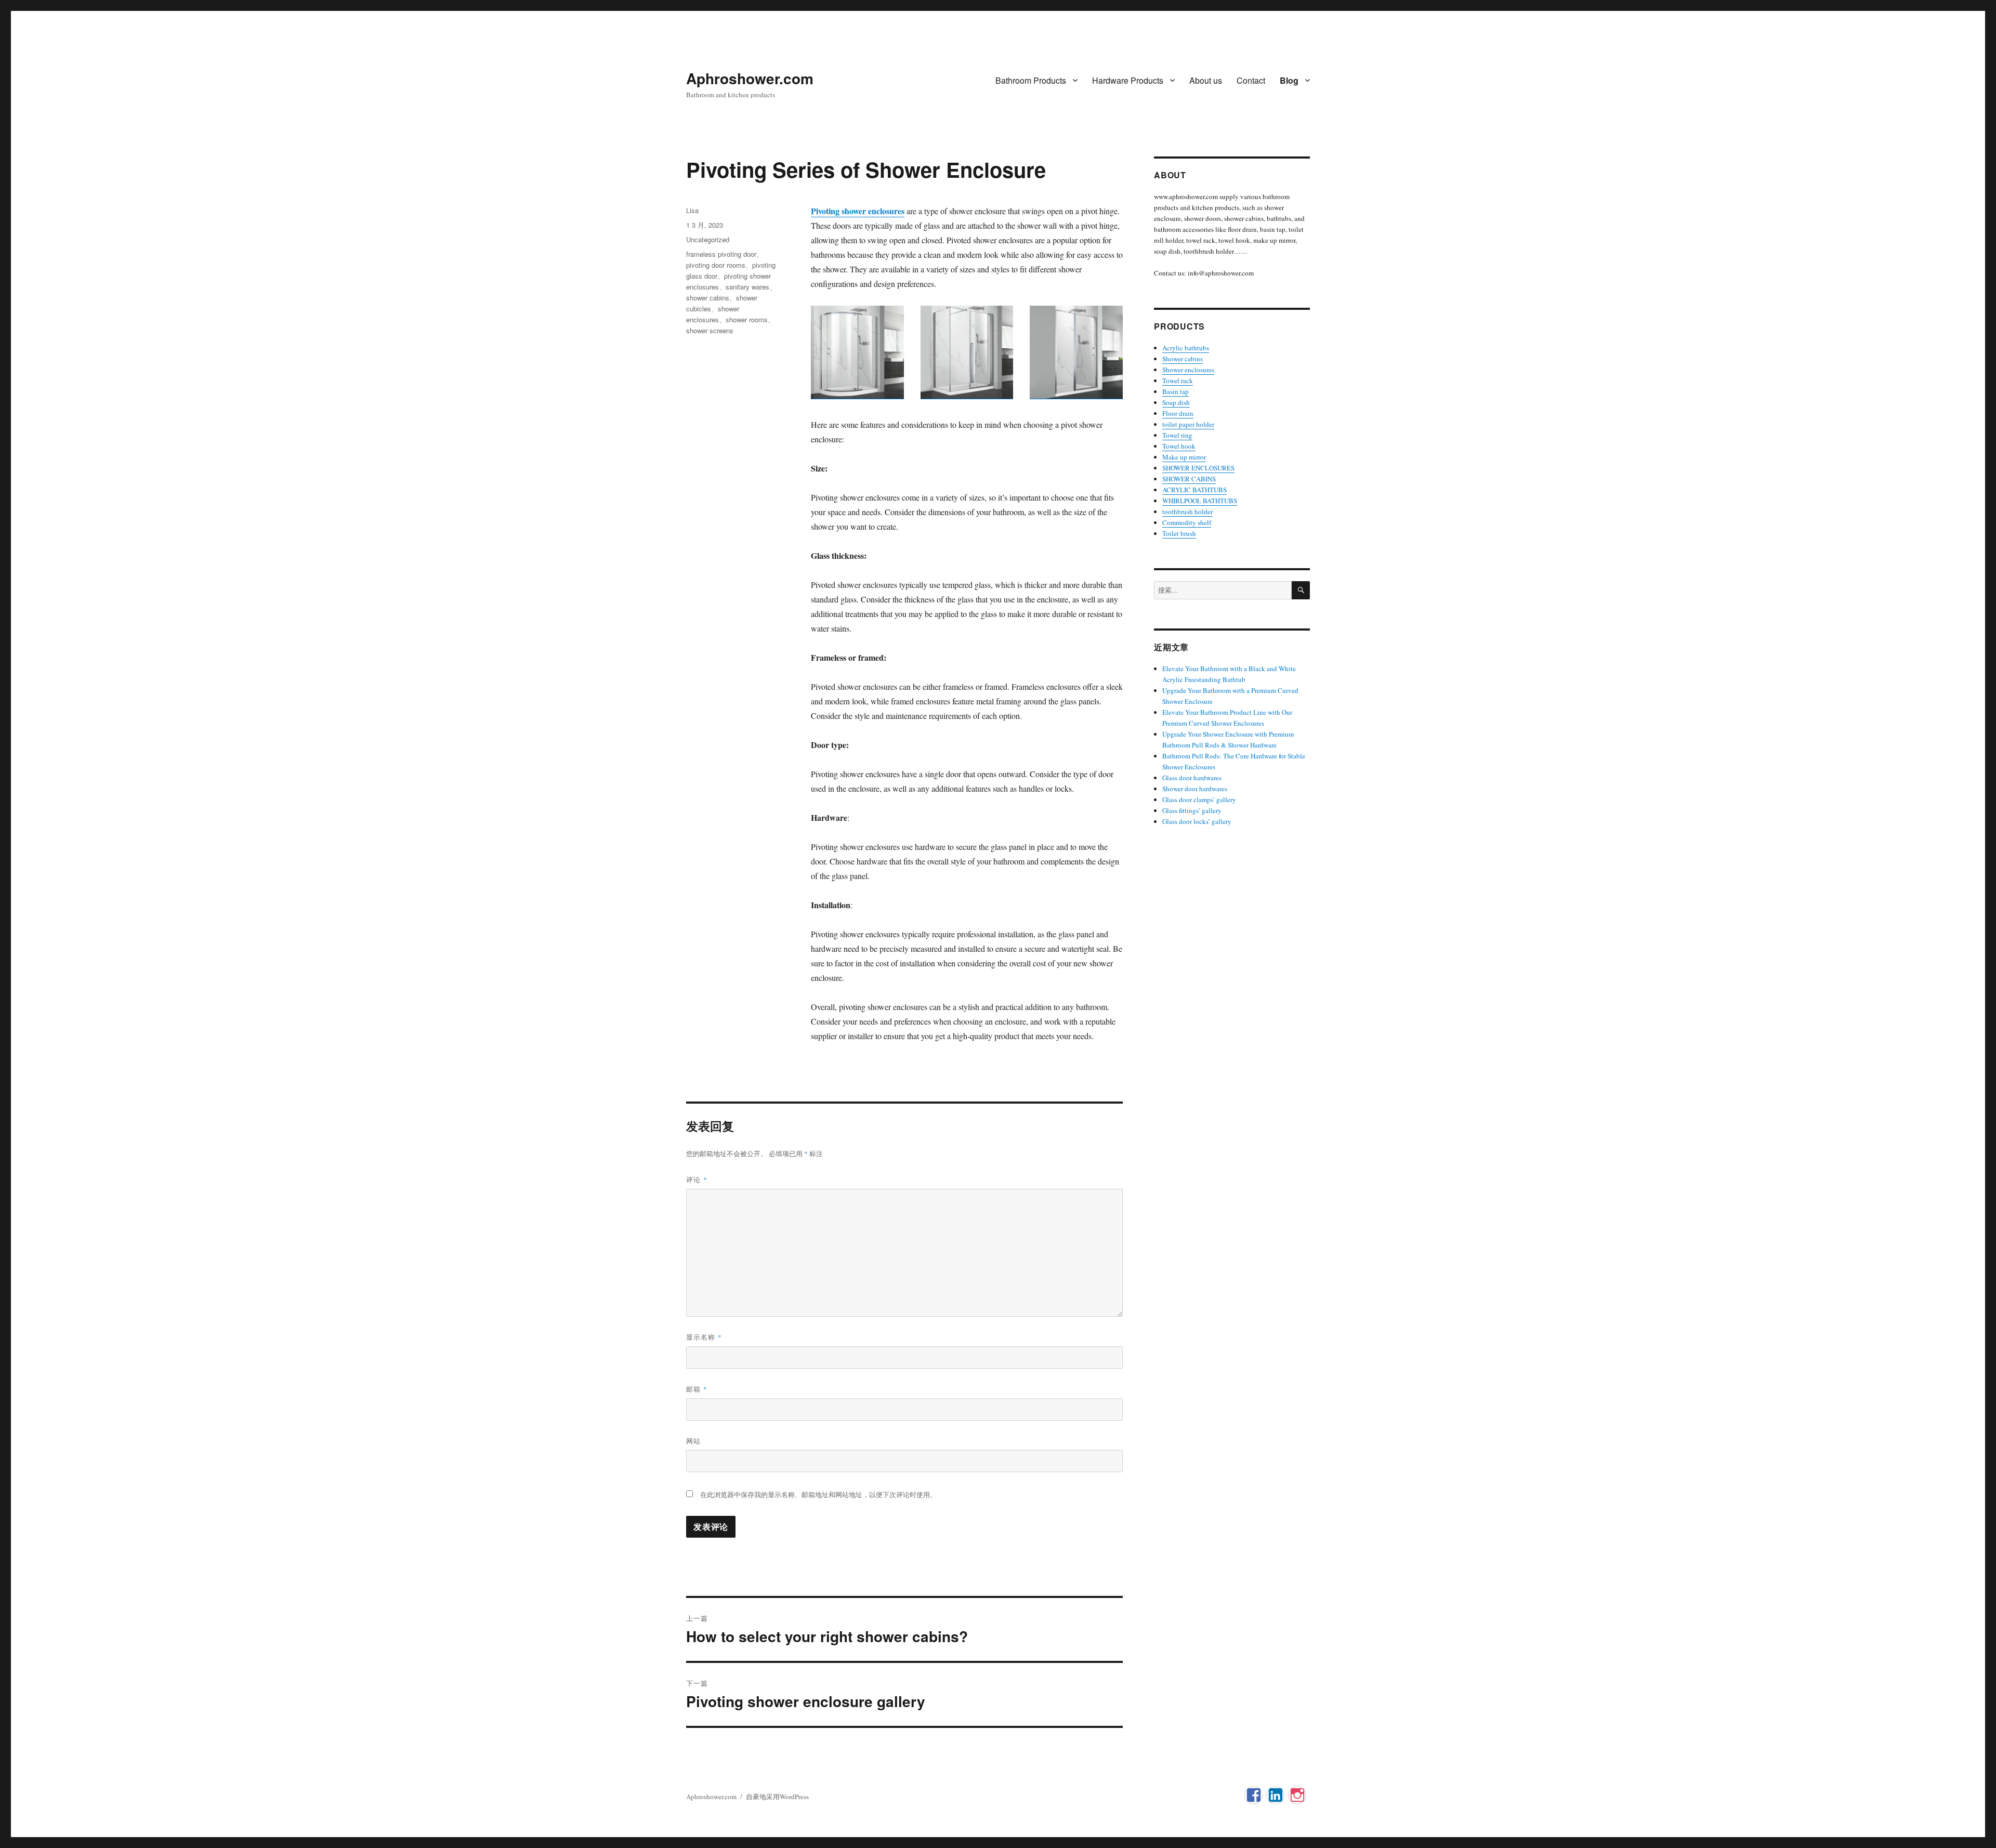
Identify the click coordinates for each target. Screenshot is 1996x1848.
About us (1206, 80)
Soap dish (1176, 402)
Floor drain (1178, 413)
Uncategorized (708, 239)
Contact (1251, 80)
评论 (697, 1179)
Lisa (692, 210)
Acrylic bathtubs (1186, 348)
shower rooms (747, 319)
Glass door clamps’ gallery (1199, 800)
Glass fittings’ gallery (1192, 810)
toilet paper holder (1188, 424)
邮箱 (697, 1389)
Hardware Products (1128, 80)
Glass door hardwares (1192, 778)
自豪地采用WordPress (777, 1797)
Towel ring (1177, 435)
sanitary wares (747, 287)
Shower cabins (1183, 359)
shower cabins (708, 298)
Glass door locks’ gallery (1197, 821)
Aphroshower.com (750, 78)
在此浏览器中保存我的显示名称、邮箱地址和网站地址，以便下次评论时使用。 (818, 1495)
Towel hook (1179, 446)
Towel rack (1178, 381)
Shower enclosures (1188, 370)
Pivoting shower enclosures (858, 211)
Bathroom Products (1031, 80)
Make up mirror (1184, 457)
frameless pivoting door (721, 254)
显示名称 (704, 1337)
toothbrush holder (1187, 512)
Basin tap (1176, 391)
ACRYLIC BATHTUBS (1194, 490)
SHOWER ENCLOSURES (1198, 468)
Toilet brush (1179, 533)
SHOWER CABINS (1189, 479)
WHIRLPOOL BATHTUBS (1200, 501)
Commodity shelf (1187, 522)
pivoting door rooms (716, 265)
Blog (1289, 80)
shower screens (710, 330)
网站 (693, 1441)
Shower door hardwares (1195, 789)
